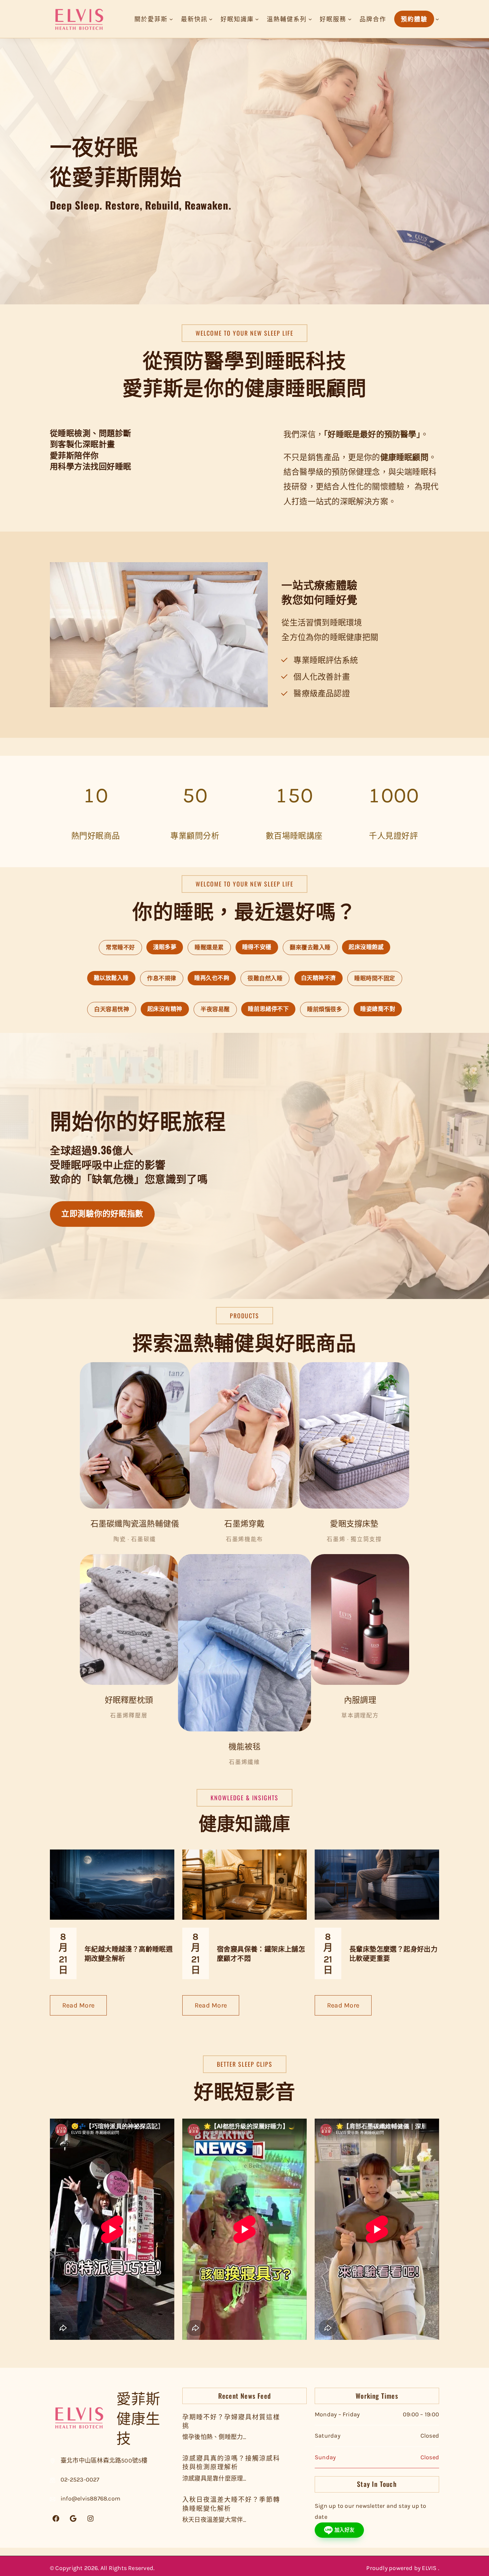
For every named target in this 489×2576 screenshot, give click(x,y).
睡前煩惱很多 (325, 1009)
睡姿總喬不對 (378, 1009)
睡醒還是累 (209, 947)
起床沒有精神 (165, 1009)
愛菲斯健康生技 (138, 2417)
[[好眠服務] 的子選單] (350, 19)
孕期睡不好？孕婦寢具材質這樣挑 (231, 2421)
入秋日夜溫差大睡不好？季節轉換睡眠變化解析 (231, 2503)
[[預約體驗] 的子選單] (437, 19)
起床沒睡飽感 (366, 947)
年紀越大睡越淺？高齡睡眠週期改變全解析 (129, 1953)
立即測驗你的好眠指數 (102, 1214)
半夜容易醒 (215, 1009)
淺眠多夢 (165, 947)
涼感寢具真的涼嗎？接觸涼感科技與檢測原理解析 (231, 2462)
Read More (84, 2008)
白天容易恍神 (112, 1009)
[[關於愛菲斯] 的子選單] (171, 19)
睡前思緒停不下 (268, 1009)
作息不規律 (162, 978)
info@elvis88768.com (90, 2498)
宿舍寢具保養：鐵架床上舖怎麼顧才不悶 (261, 1953)
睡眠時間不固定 (375, 978)
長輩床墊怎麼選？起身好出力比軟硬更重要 (393, 1953)
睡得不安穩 (257, 947)
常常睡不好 (120, 947)
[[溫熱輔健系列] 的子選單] (310, 19)
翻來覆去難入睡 (310, 947)
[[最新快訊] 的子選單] (211, 19)
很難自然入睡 (265, 978)
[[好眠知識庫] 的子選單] (257, 19)
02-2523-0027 (80, 2480)
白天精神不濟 (319, 978)
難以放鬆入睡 (111, 978)
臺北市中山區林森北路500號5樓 (104, 2461)
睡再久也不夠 (212, 978)
